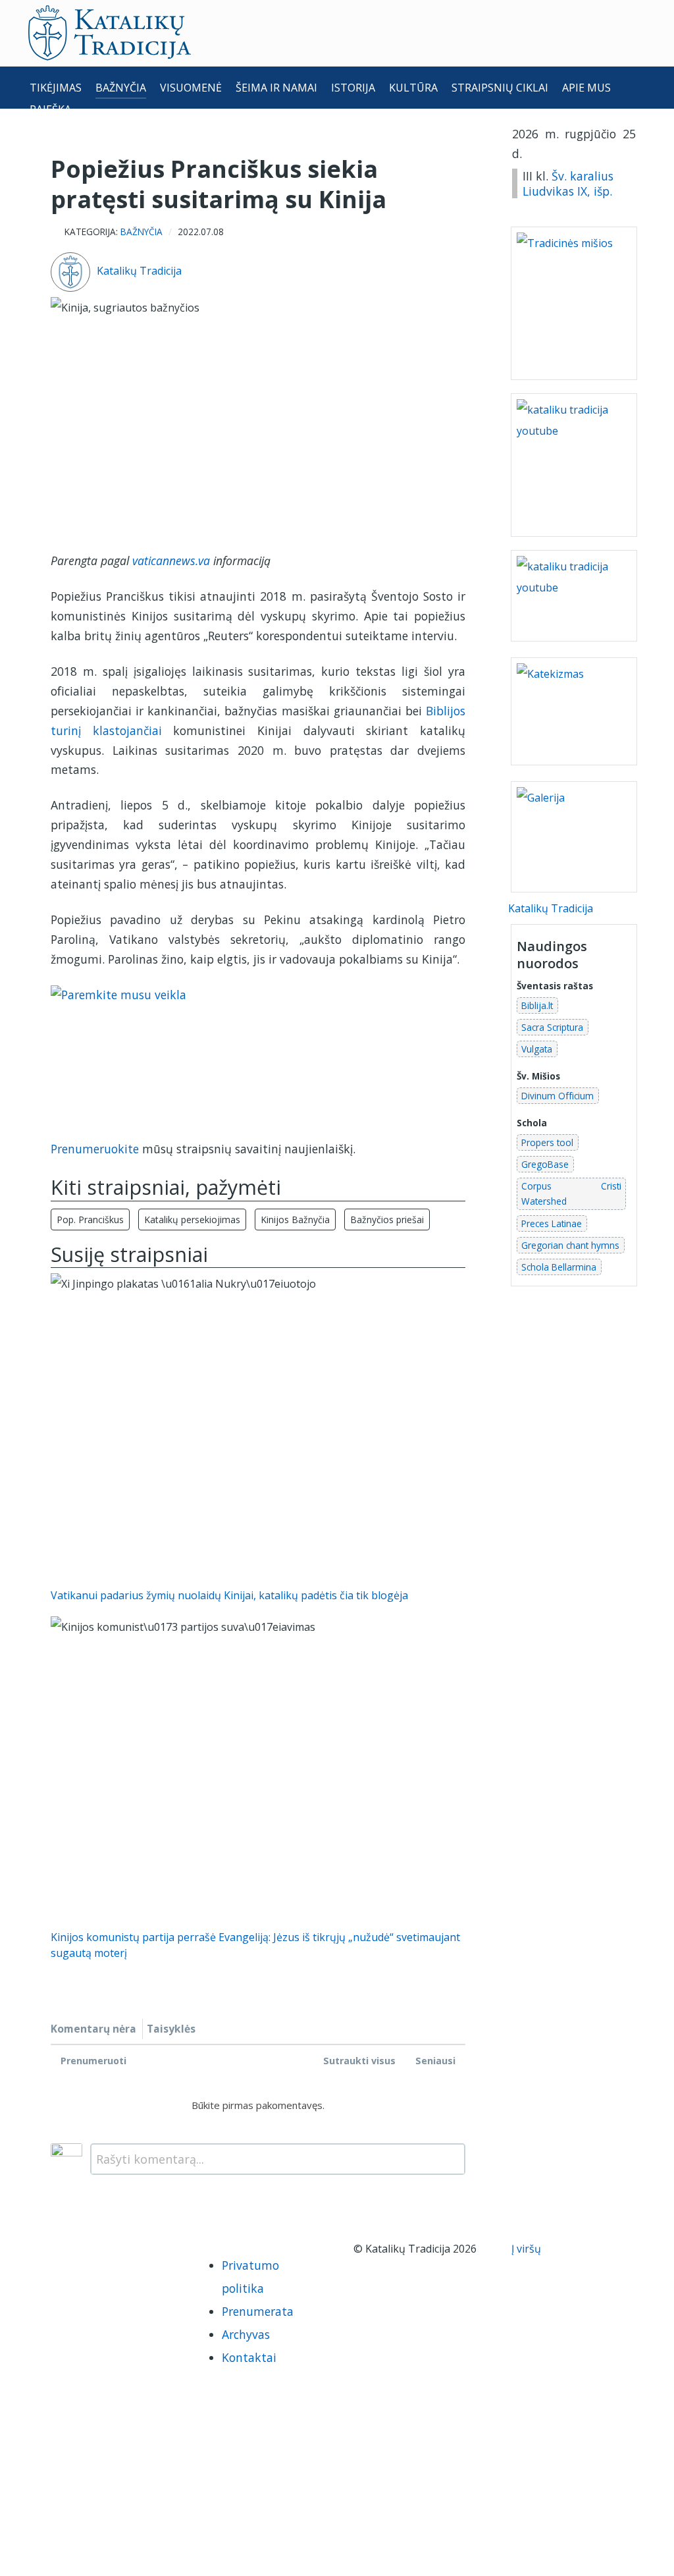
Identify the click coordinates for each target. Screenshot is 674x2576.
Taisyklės (171, 2029)
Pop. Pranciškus (90, 1219)
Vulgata (537, 1049)
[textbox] (278, 2159)
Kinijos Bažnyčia (295, 1219)
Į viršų (528, 2249)
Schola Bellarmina (559, 1267)
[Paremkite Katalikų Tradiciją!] (258, 1053)
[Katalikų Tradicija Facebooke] (51, 2252)
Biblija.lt (537, 1005)
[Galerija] (574, 836)
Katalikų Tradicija (139, 271)
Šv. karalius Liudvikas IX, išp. (568, 183)
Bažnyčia (142, 232)
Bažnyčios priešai (387, 1219)
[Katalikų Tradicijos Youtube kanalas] (574, 595)
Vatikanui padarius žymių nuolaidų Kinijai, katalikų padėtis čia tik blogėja (229, 1595)
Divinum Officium (557, 1096)
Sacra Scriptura (552, 1027)
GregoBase (545, 1164)
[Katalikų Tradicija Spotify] (51, 2276)
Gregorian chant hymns (570, 1245)
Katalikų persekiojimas (192, 1219)
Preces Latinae (552, 1223)
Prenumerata (258, 2311)
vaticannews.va (171, 561)
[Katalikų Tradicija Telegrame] (132, 2252)
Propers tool (547, 1142)
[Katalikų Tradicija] (78, 2276)
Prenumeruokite (95, 1149)
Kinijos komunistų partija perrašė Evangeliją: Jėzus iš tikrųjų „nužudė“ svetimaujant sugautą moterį (255, 1945)
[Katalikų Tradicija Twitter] (107, 2252)
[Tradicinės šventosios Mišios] (574, 303)
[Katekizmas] (574, 711)
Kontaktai (249, 2357)
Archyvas (246, 2334)
